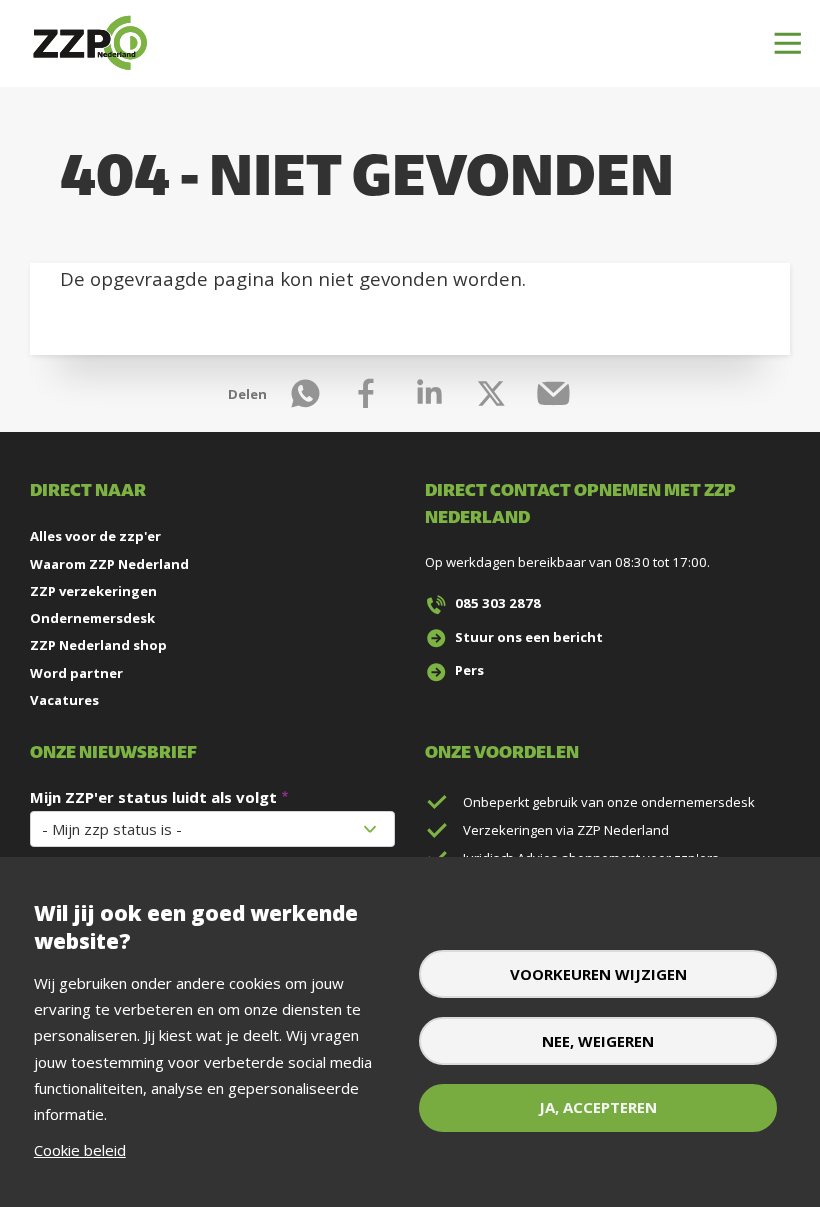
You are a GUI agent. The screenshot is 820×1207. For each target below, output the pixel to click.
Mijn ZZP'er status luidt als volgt (153, 797)
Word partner (76, 673)
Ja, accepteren (598, 1107)
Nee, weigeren (598, 1041)
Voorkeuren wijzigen (598, 974)
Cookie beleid (80, 1150)
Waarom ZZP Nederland (109, 564)
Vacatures (64, 700)
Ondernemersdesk (92, 618)
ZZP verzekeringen (93, 591)
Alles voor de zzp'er (95, 536)
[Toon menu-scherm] (788, 44)
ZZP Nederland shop (98, 645)
